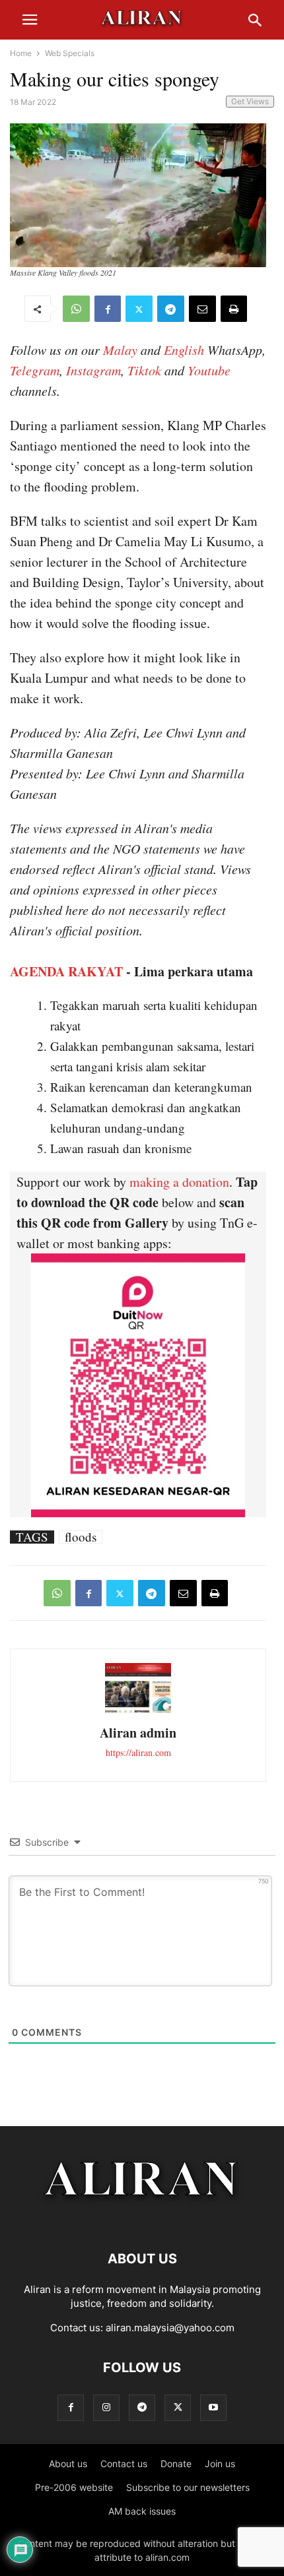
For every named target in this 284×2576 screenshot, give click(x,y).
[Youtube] (213, 2407)
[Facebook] (108, 309)
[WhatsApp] (76, 309)
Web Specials (70, 53)
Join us (220, 2464)
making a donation (179, 1182)
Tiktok (144, 370)
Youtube (209, 370)
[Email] (202, 309)
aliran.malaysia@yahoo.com (170, 2328)
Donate (176, 2464)
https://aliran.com (138, 1752)
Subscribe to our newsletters (188, 2487)
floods (81, 1537)
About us (68, 2464)
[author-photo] (138, 1711)
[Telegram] (171, 309)
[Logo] (142, 2219)
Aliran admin (138, 1733)
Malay (120, 350)
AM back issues (142, 2511)
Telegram (35, 370)
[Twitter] (139, 309)
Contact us (124, 2464)
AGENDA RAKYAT (66, 971)
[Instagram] (106, 2407)
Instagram (93, 370)
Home (21, 53)
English (184, 350)
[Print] (234, 309)
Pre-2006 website (74, 2487)
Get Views (250, 101)
